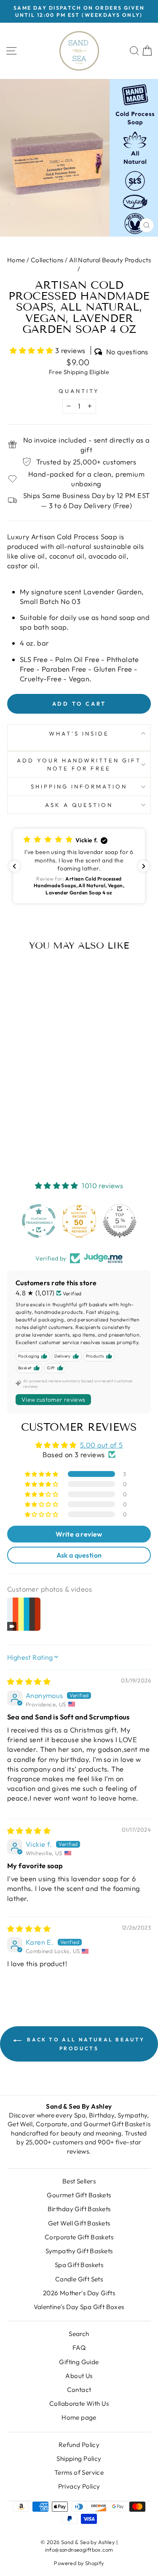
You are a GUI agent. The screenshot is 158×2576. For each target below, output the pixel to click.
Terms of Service (79, 2472)
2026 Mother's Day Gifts (79, 2293)
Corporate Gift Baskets (79, 2237)
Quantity (79, 391)
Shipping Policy (79, 2459)
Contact (79, 2390)
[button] (32, 350)
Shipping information (79, 786)
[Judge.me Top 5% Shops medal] (120, 1221)
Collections (47, 260)
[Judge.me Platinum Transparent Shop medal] (39, 1221)
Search (79, 2334)
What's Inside (79, 733)
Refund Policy (79, 2445)
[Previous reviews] (14, 866)
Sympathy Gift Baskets (79, 2251)
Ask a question (79, 805)
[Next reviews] (144, 866)
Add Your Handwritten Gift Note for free (79, 764)
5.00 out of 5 (101, 1445)
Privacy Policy (79, 2486)
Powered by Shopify (79, 2563)
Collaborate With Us (79, 2403)
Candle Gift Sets (79, 2279)
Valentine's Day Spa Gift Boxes (79, 2307)
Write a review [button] (79, 1534)
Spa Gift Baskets (79, 2265)
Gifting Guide (79, 2362)
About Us (79, 2376)
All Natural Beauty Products (110, 260)
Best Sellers (79, 2181)
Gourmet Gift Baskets (79, 2195)
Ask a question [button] (79, 1555)
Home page (79, 2417)
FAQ (79, 2348)
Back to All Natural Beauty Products (85, 2044)
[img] (29, 1681)
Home (16, 260)
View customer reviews (53, 1400)
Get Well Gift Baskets (79, 2223)
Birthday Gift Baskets (79, 2209)
